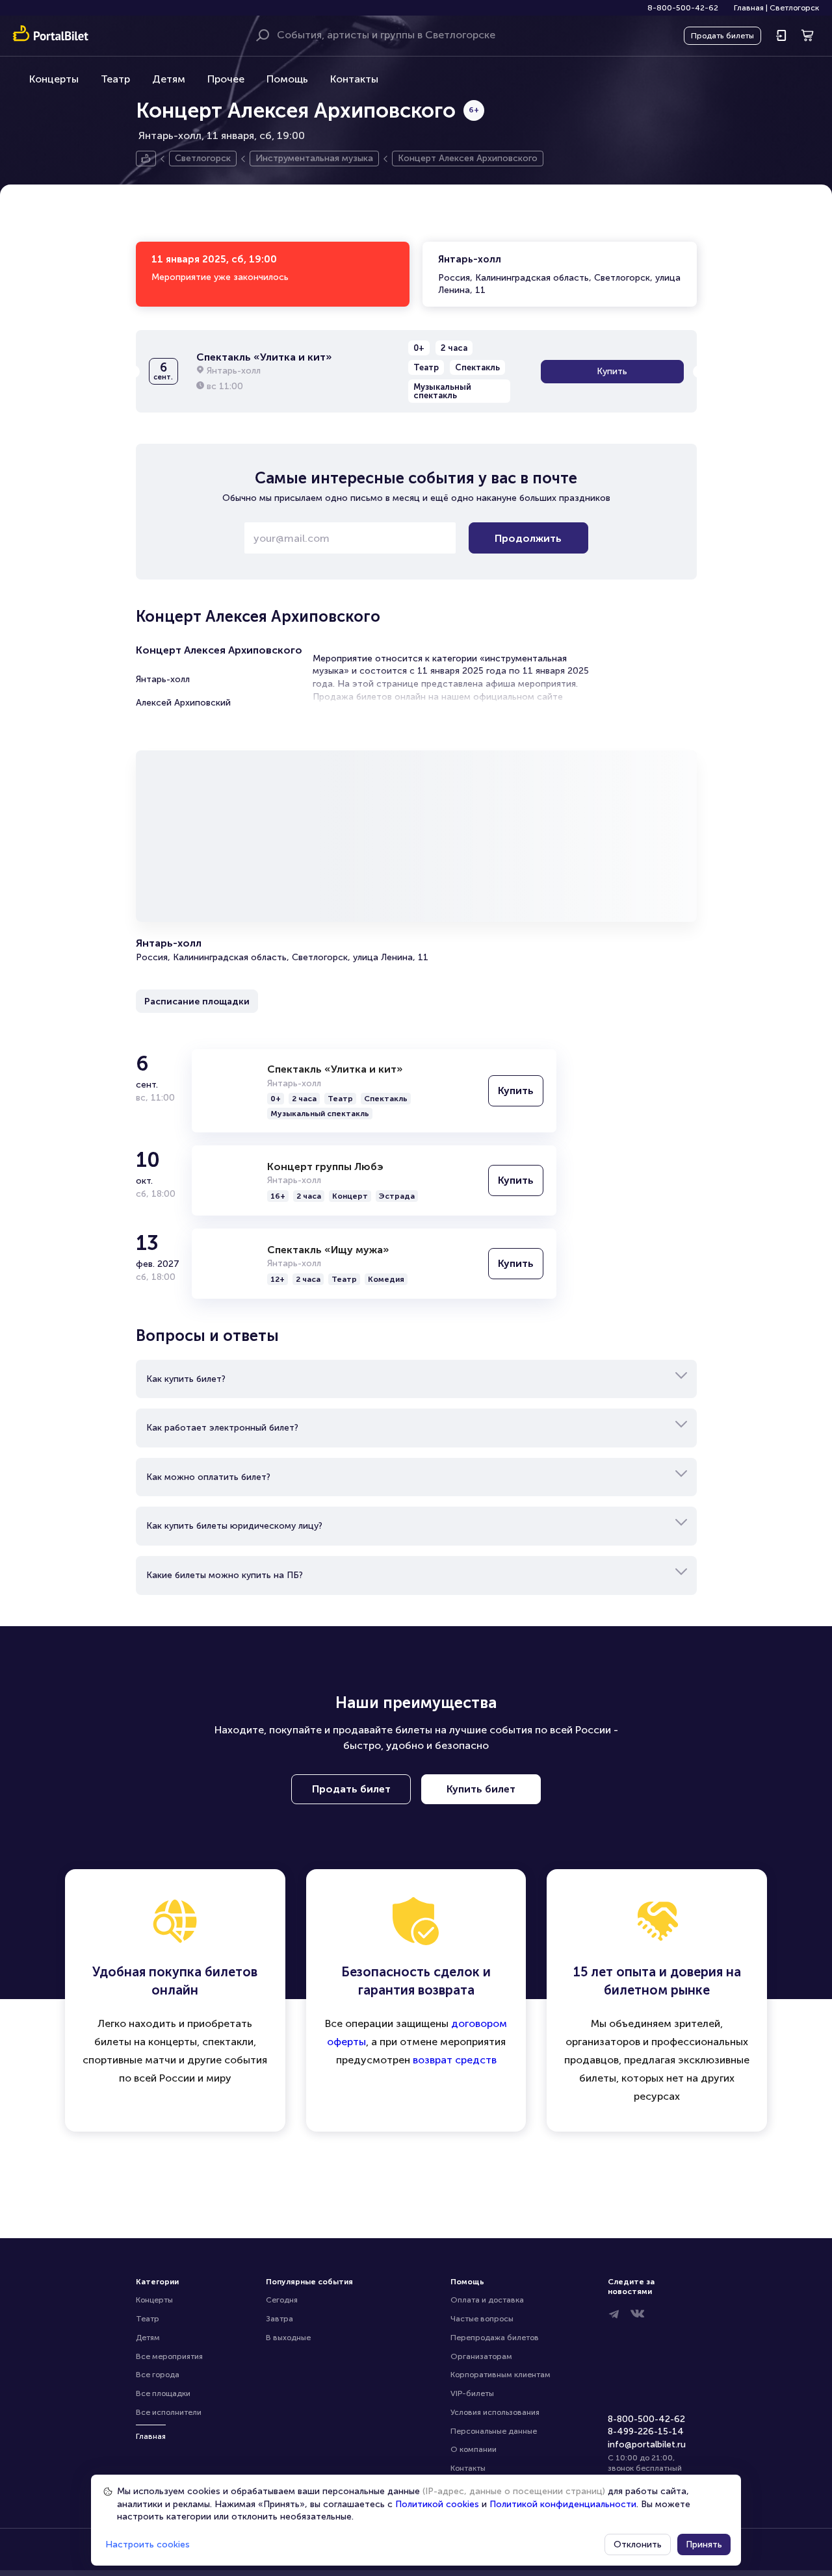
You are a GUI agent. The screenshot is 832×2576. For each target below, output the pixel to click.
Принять (704, 2544)
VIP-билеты (472, 2393)
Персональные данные (494, 2431)
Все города (158, 2375)
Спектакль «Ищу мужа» (328, 1250)
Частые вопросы (482, 2319)
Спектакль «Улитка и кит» (335, 1069)
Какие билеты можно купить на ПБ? (225, 1575)
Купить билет (481, 1789)
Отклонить (638, 2544)
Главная (749, 8)
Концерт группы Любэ (325, 1167)
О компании (474, 2449)
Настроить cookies (148, 2544)
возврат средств (455, 2060)
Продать (722, 36)
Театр (115, 79)
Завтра (279, 2319)
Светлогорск (794, 8)
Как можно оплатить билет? (208, 1477)
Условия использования (495, 2412)
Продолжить (528, 538)
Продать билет (351, 1789)
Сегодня (282, 2300)
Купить (612, 371)
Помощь (287, 79)
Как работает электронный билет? (222, 1428)
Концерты (54, 79)
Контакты (354, 79)
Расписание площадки (197, 1001)
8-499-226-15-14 (646, 2431)
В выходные (288, 2338)
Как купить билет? (186, 1379)
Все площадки (163, 2393)
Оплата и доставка (487, 2300)
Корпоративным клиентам (500, 2375)
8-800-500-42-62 (683, 8)
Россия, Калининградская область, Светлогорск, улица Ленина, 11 (559, 274)
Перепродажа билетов (495, 2338)
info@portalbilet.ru (647, 2444)
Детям (169, 79)
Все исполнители (169, 2412)
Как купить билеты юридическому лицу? (234, 1526)
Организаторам (481, 2356)
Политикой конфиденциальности (563, 2504)
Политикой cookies (437, 2504)
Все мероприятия (169, 2356)
